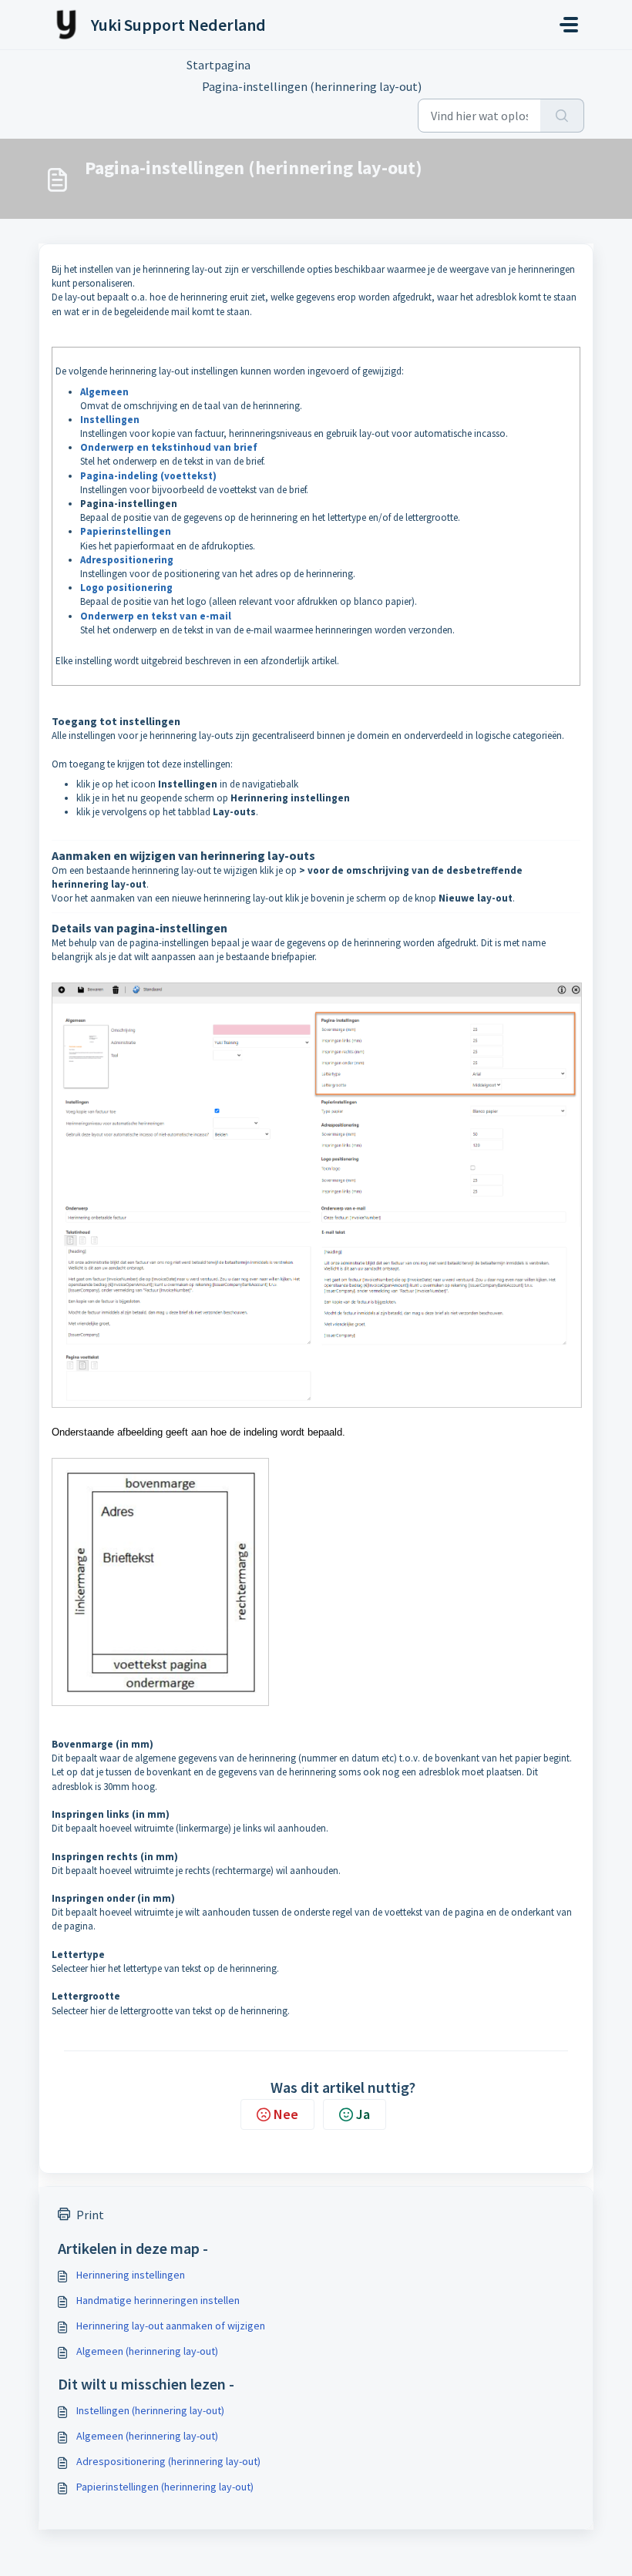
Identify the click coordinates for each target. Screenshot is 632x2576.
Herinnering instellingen (131, 2275)
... (282, 65)
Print (90, 2215)
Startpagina (219, 65)
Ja (363, 2114)
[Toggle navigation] (569, 25)
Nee (286, 2114)
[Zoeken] (562, 116)
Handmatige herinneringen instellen (158, 2300)
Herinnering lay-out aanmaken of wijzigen (171, 2326)
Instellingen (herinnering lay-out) (150, 2410)
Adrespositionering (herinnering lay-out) (168, 2461)
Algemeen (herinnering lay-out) (147, 2351)
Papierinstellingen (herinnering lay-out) (165, 2487)
